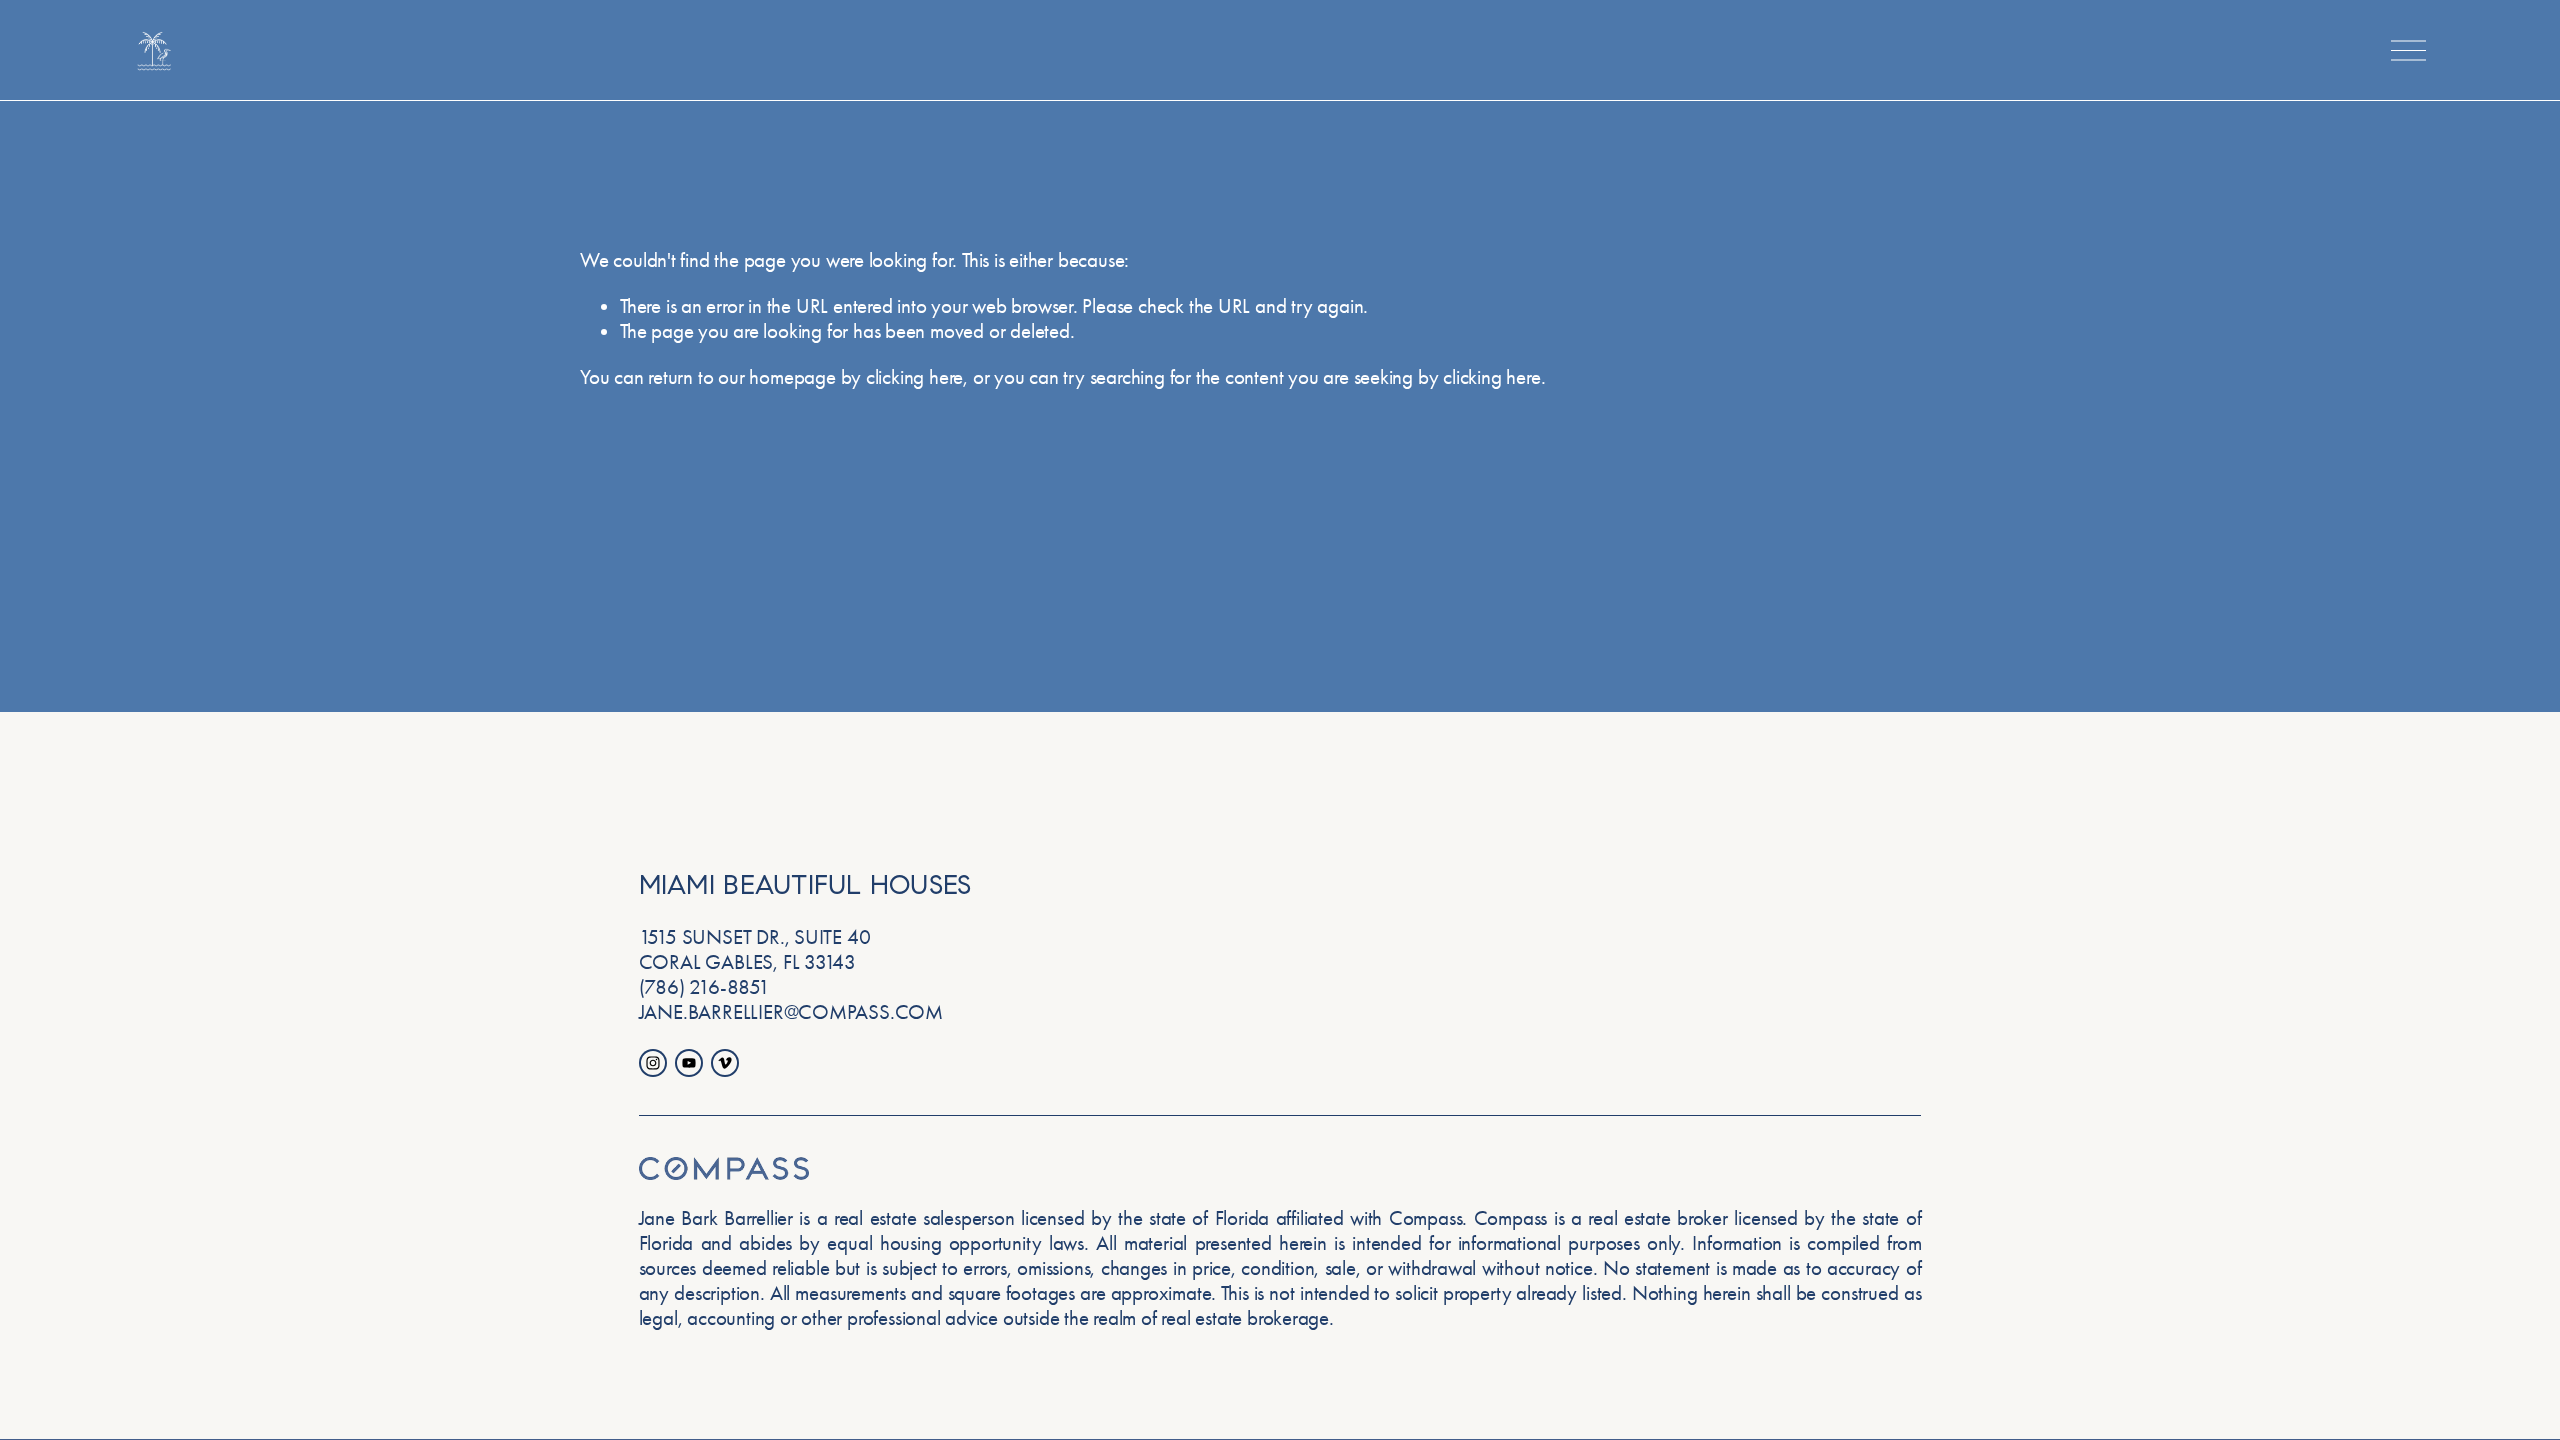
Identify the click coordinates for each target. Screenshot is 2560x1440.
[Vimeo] (725, 1063)
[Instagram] (653, 1063)
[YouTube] (689, 1063)
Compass (1511, 1218)
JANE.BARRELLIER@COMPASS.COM (791, 1012)
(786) (662, 987)
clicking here (914, 377)
